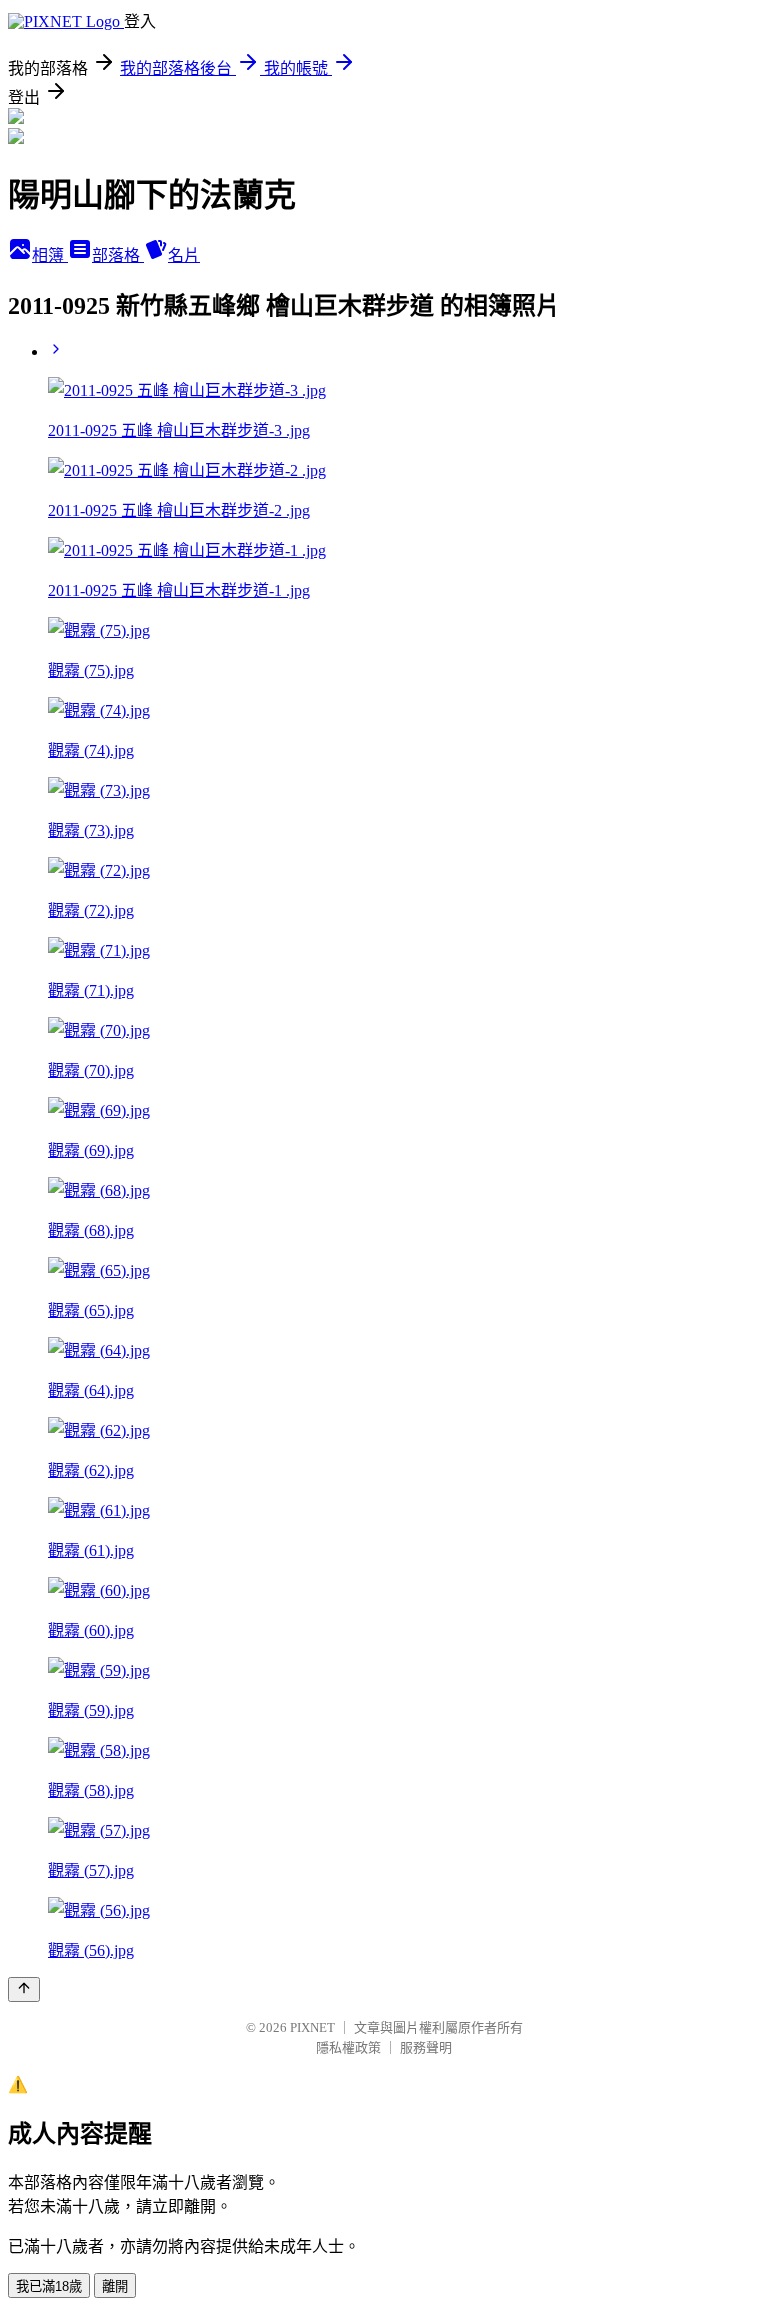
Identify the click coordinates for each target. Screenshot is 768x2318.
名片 (184, 255)
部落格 (118, 255)
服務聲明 (426, 2047)
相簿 (50, 255)
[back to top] (24, 1989)
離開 (115, 2286)
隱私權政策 (348, 2047)
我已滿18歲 (49, 2286)
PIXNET (312, 2027)
